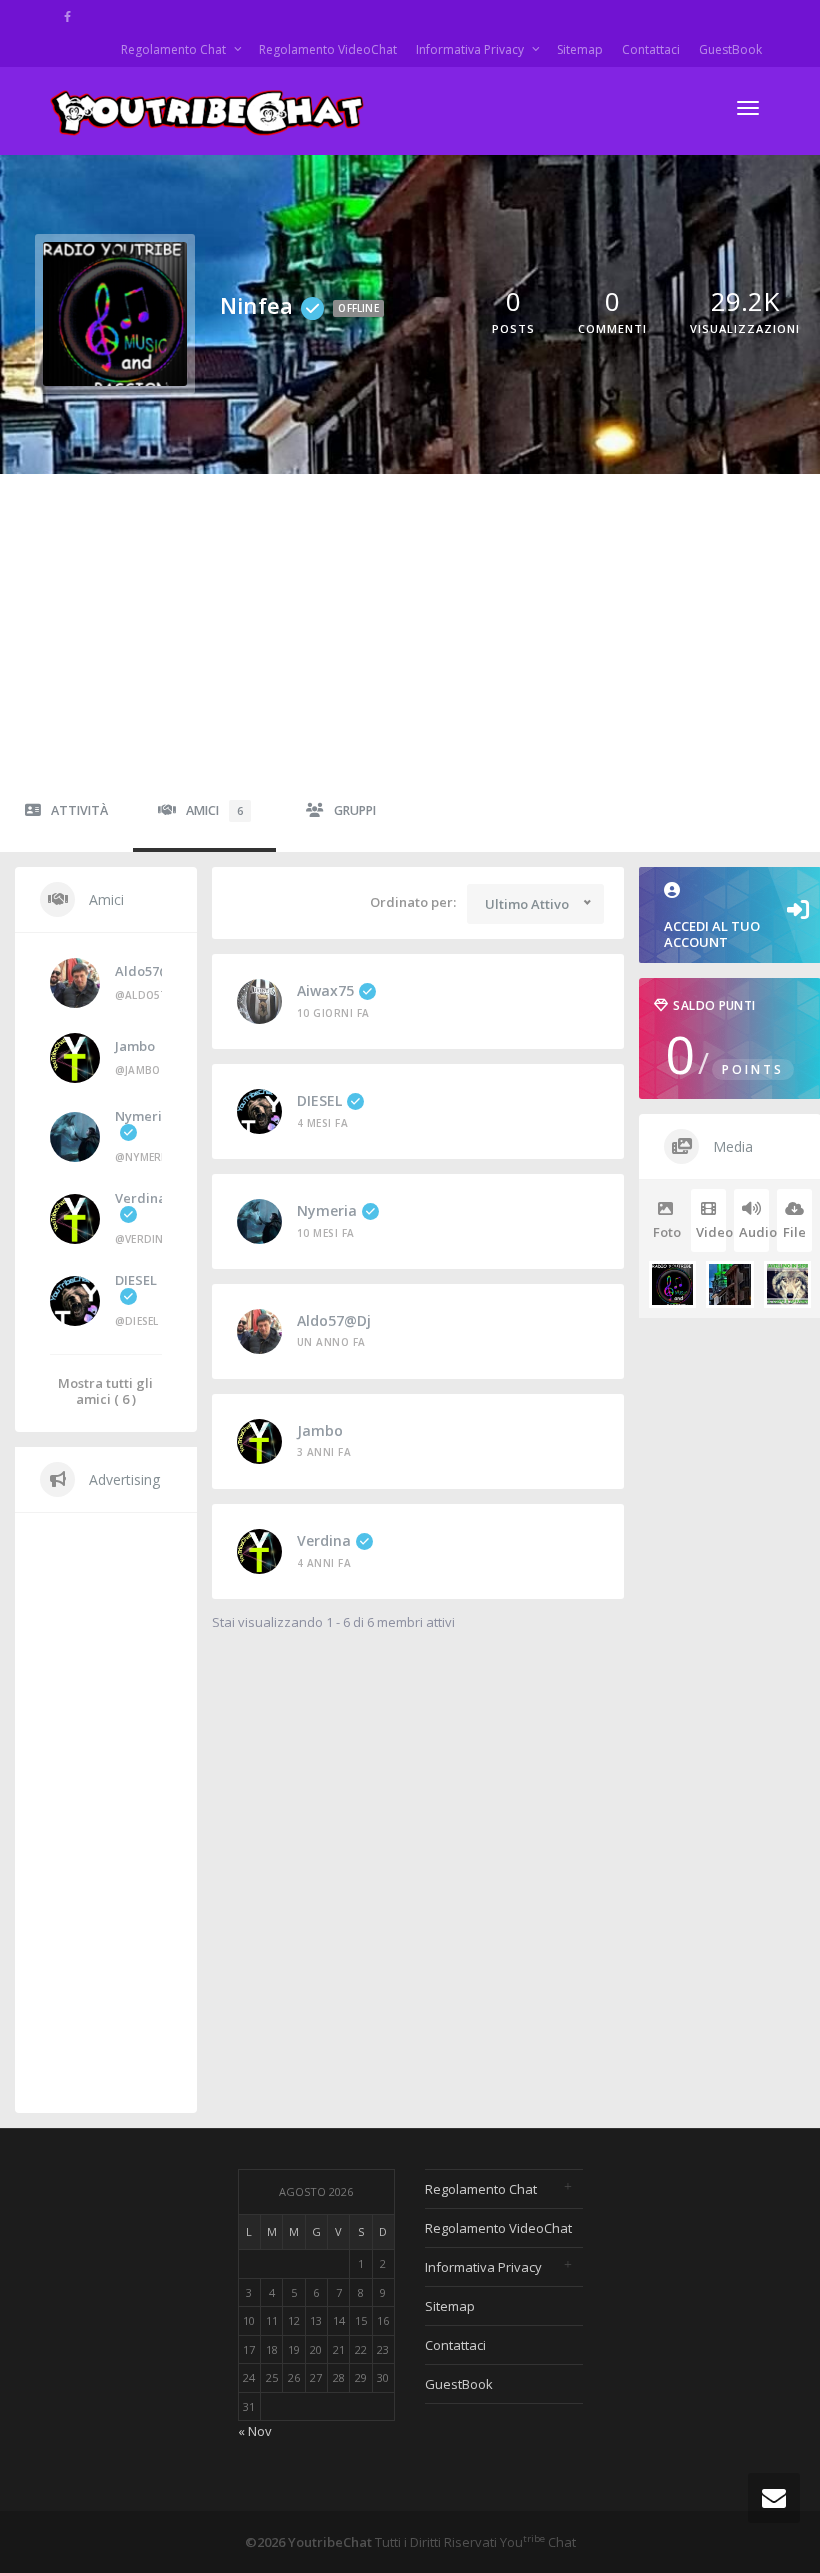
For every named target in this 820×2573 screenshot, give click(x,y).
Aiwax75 (325, 990)
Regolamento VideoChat (328, 49)
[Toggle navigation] (748, 108)
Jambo (320, 1430)
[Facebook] (67, 16)
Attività (79, 810)
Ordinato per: (413, 902)
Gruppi (355, 810)
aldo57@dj (334, 1320)
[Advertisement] (410, 624)
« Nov (255, 2431)
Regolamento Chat (175, 49)
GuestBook (730, 49)
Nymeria (327, 1210)
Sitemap (580, 49)
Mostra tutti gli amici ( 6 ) (105, 1390)
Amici (214, 810)
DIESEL (319, 1100)
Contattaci (651, 49)
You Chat (538, 2542)
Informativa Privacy (471, 49)
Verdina (324, 1540)
